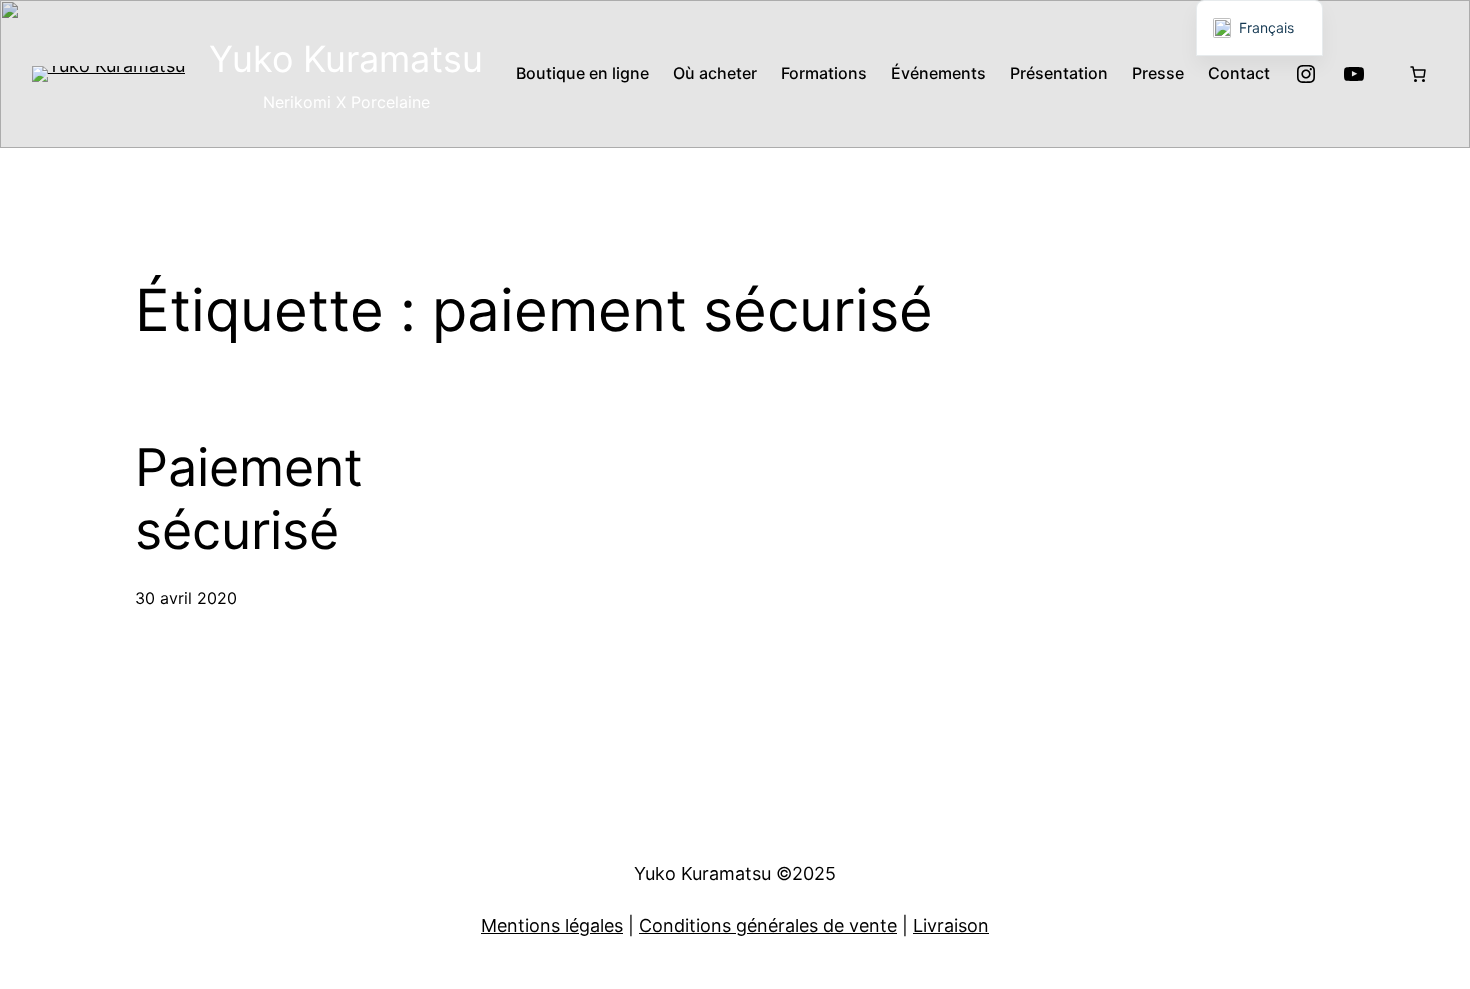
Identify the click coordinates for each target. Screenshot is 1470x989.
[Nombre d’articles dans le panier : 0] (1418, 74)
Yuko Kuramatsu (346, 59)
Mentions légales (552, 925)
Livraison (951, 925)
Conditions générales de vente (768, 925)
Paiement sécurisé (249, 499)
